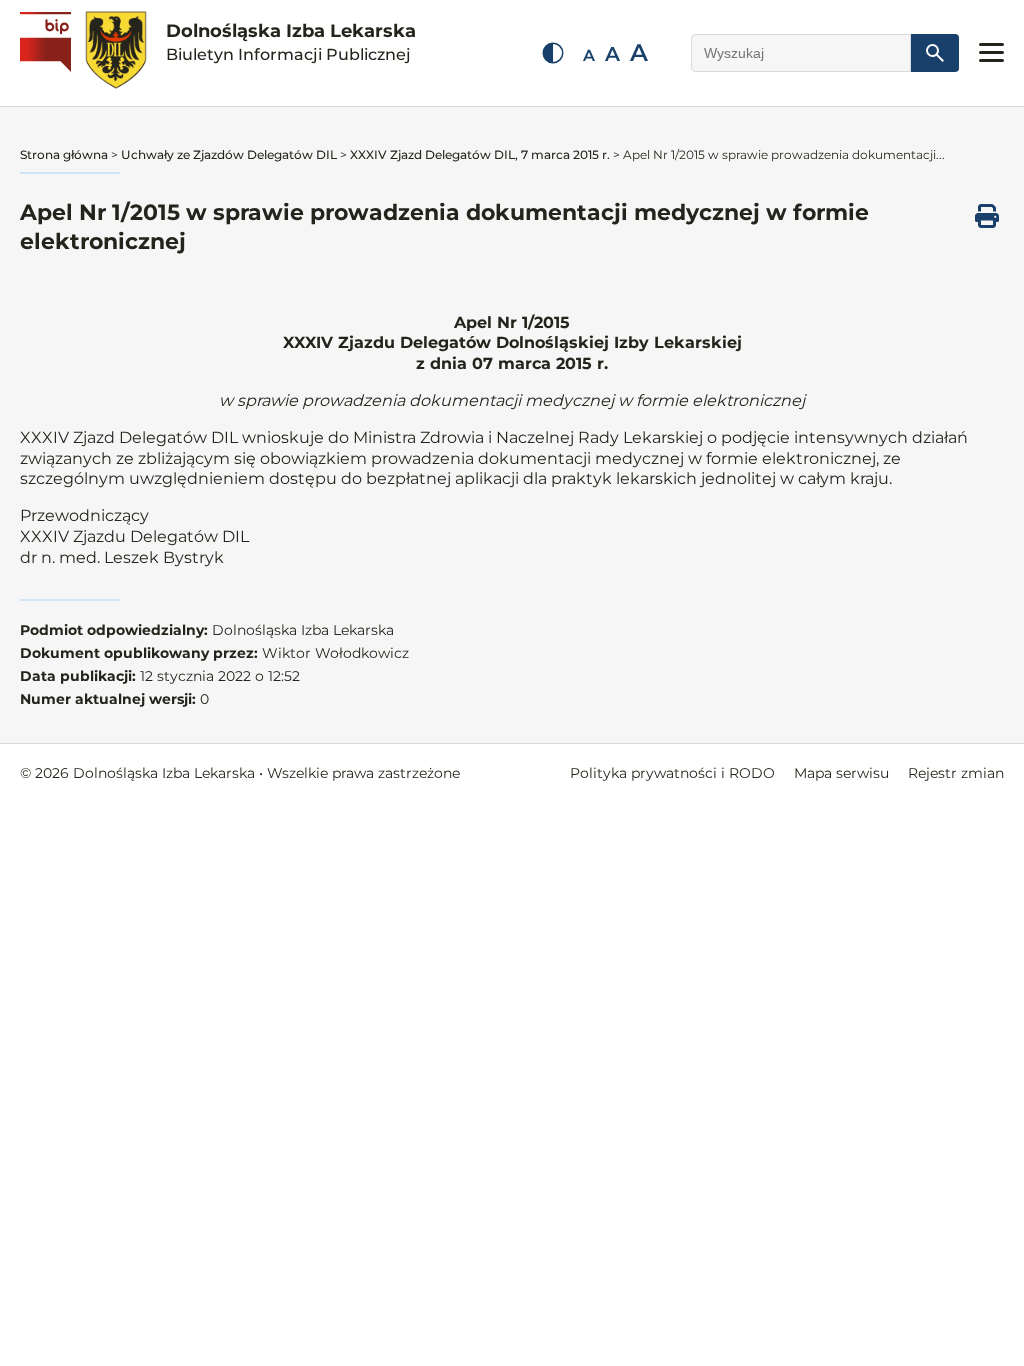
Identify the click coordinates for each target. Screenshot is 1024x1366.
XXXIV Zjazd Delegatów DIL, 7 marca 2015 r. (480, 154)
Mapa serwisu (841, 773)
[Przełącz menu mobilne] (991, 52)
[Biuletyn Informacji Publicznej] (48, 53)
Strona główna (64, 154)
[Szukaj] (935, 53)
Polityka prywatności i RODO (672, 773)
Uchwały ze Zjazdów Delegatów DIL (229, 154)
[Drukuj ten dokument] (987, 216)
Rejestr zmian (956, 773)
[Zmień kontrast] (553, 53)
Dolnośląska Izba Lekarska (291, 42)
